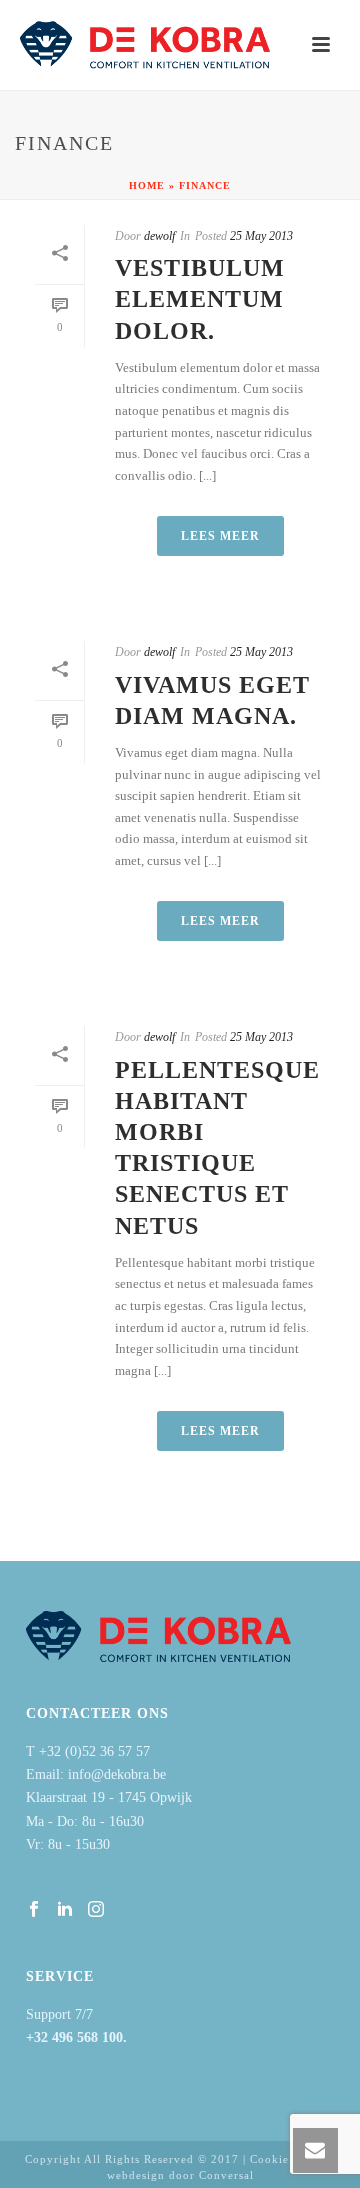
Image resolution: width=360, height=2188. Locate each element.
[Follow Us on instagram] (96, 1910)
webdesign (136, 2175)
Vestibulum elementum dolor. (200, 299)
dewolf (159, 236)
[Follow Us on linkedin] (65, 1910)
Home (147, 185)
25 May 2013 (261, 236)
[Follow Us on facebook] (34, 1910)
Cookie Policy (289, 2159)
